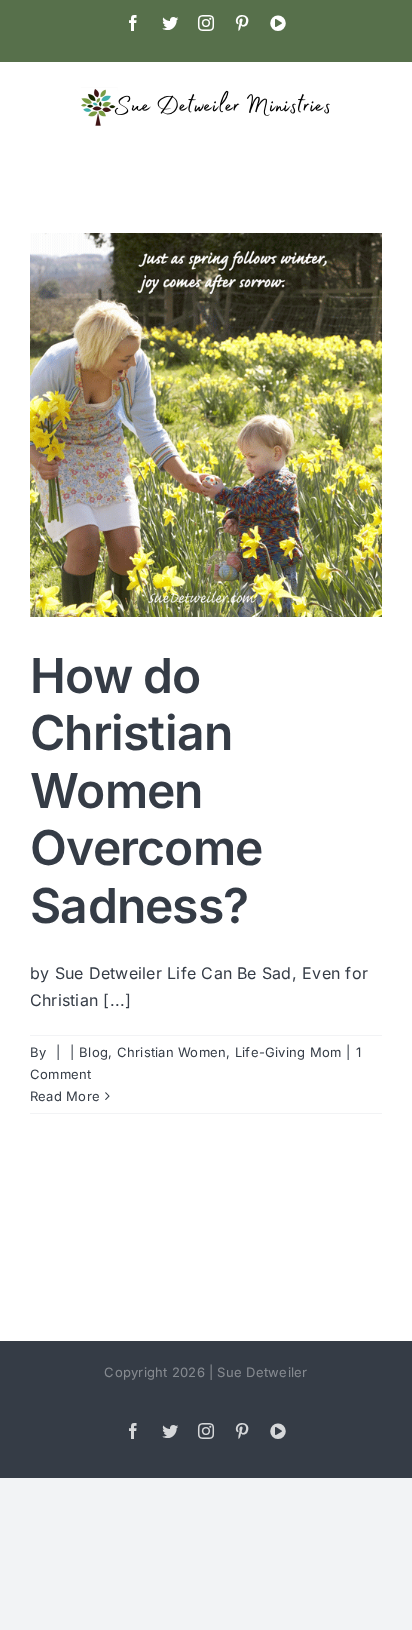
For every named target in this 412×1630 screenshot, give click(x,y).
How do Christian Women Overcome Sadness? (146, 790)
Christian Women (172, 1052)
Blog (93, 1052)
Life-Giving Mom (288, 1052)
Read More (65, 1096)
